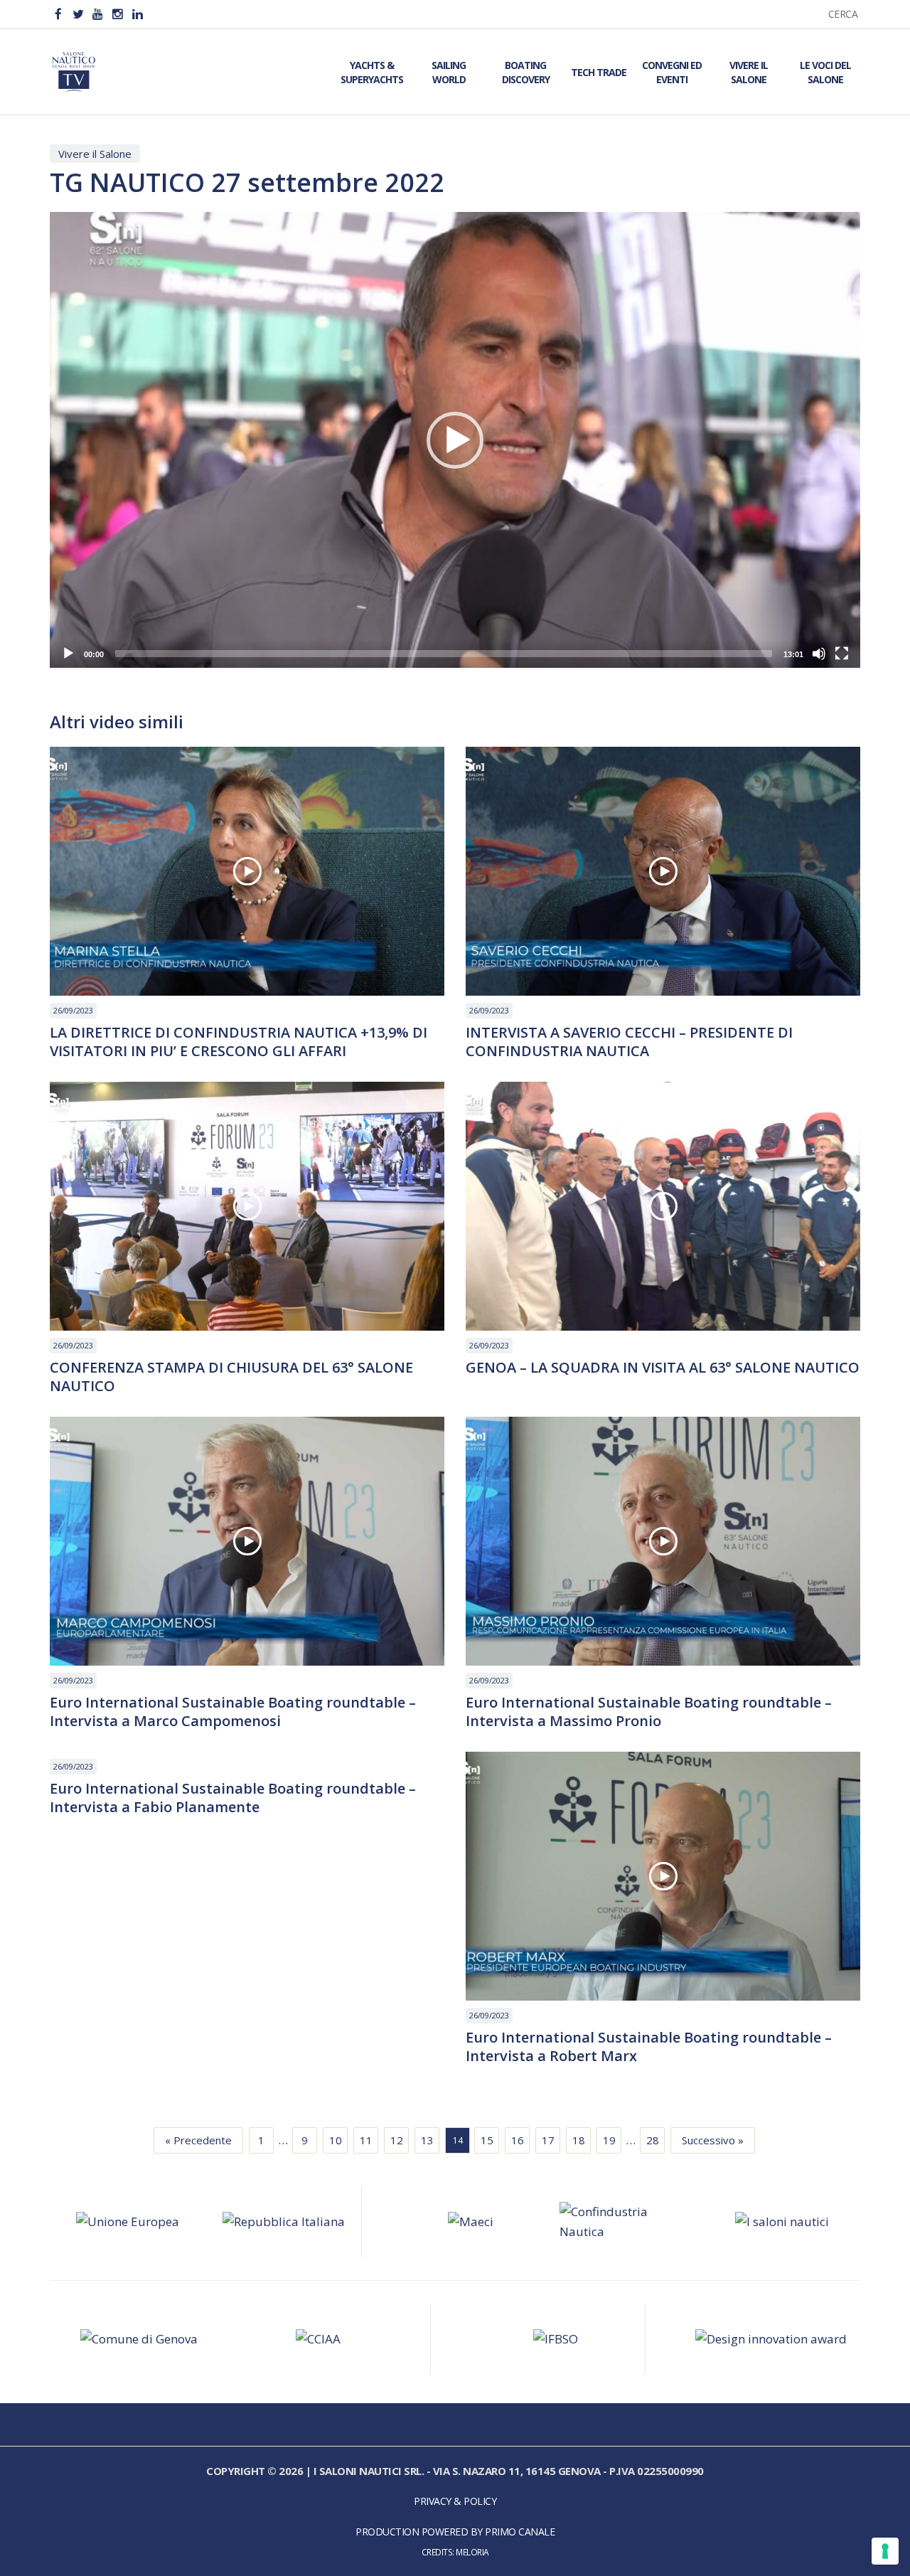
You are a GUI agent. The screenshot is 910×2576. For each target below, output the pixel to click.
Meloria (472, 2552)
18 (579, 2140)
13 (427, 2140)
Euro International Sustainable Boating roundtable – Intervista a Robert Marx (649, 2047)
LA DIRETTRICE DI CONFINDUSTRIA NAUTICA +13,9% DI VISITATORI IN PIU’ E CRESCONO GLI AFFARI (239, 1042)
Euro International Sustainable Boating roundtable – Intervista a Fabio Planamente (233, 1798)
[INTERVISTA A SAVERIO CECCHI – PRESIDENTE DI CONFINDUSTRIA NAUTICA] (663, 871)
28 (653, 2140)
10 (336, 2140)
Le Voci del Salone (825, 72)
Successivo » (713, 2140)
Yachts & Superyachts (372, 72)
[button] (455, 440)
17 (548, 2140)
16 (518, 2140)
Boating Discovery (526, 72)
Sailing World (449, 72)
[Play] (68, 654)
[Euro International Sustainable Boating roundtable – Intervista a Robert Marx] (663, 1876)
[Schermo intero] (842, 654)
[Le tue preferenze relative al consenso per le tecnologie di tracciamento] (885, 2551)
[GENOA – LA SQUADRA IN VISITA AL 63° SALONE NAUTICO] (663, 1206)
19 (609, 2140)
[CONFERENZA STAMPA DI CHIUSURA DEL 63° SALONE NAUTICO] (247, 1206)
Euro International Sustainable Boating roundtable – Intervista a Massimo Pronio (649, 1712)
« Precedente (198, 2140)
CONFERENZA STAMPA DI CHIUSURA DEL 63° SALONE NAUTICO (231, 1377)
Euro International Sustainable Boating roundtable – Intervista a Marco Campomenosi (233, 1712)
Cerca (843, 14)
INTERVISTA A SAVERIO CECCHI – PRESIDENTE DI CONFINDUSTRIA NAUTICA (629, 1042)
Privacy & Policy (455, 2501)
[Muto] (819, 654)
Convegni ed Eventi (672, 72)
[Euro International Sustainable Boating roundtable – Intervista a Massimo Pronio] (663, 1541)
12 (397, 2140)
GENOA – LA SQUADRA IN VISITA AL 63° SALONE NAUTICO (663, 1368)
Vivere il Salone (749, 72)
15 (487, 2140)
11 (366, 2140)
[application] (455, 440)
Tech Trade (599, 72)
